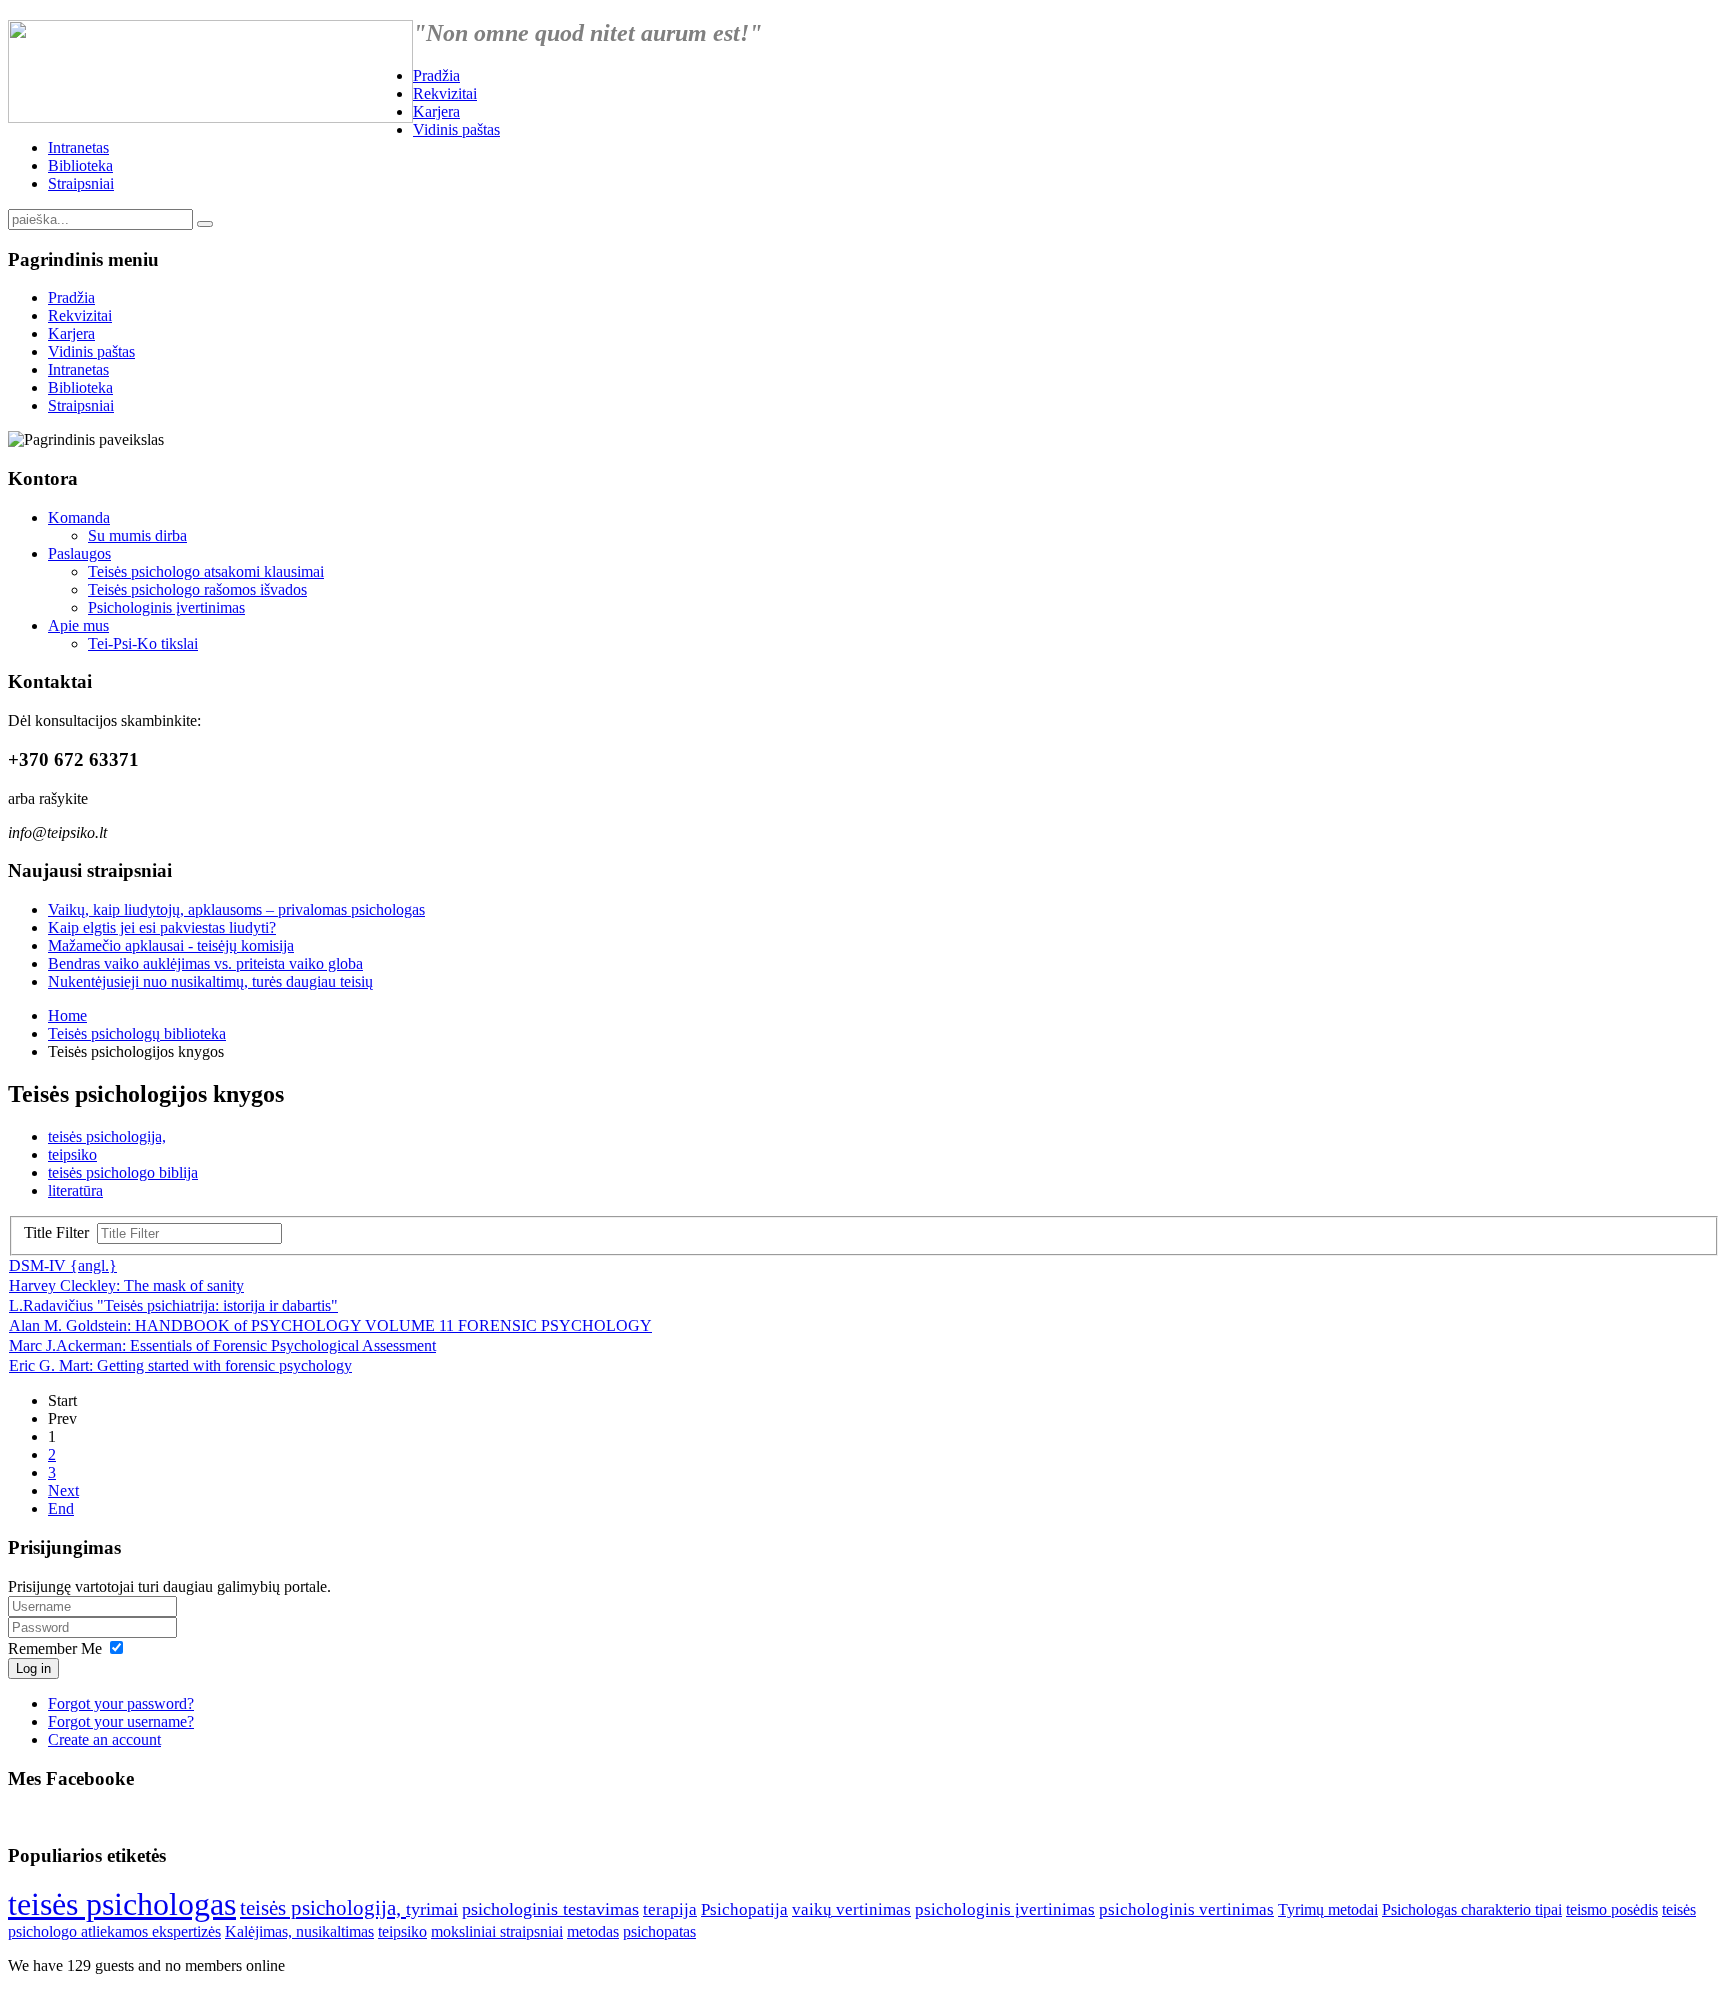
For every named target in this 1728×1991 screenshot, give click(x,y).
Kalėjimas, (260, 1931)
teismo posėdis (1612, 1909)
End (61, 1508)
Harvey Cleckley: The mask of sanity (126, 1285)
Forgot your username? (121, 1721)
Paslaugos (79, 553)
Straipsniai (81, 183)
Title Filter (60, 1232)
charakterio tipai (1511, 1909)
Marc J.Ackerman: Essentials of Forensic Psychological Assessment (222, 1345)
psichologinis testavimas (550, 1909)
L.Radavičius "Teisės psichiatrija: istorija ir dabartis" (173, 1305)
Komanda (79, 517)
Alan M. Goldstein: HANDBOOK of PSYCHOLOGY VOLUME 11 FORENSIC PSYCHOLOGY (330, 1325)
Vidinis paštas (456, 129)
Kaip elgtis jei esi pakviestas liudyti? (162, 927)
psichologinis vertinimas (1186, 1909)
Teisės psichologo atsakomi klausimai (206, 571)
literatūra (75, 1190)
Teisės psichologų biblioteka (137, 1033)
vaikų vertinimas (851, 1909)
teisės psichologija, (107, 1136)
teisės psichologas (122, 1904)
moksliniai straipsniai (497, 1931)
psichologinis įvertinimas (1005, 1909)
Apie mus (78, 625)
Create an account (104, 1739)
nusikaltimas (335, 1931)
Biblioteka (80, 165)
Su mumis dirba (137, 535)
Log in (33, 1668)
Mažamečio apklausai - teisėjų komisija (171, 945)
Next (63, 1490)
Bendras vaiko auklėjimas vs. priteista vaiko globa (205, 963)
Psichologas (1421, 1909)
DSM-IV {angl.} (63, 1265)
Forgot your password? (121, 1703)
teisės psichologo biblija (123, 1172)
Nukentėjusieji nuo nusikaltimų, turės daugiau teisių (210, 981)
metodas (593, 1931)
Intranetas (78, 147)
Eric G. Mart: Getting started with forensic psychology (180, 1365)
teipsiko (72, 1154)
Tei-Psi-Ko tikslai (143, 643)
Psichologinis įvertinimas (166, 607)
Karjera (436, 111)
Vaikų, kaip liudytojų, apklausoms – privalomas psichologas (236, 909)
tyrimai (432, 1909)
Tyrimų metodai (1328, 1909)
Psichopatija (744, 1909)
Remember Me (55, 1648)
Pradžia (436, 75)
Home (67, 1015)
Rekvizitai (445, 93)
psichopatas (659, 1931)
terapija (670, 1909)
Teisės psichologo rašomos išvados (197, 589)
